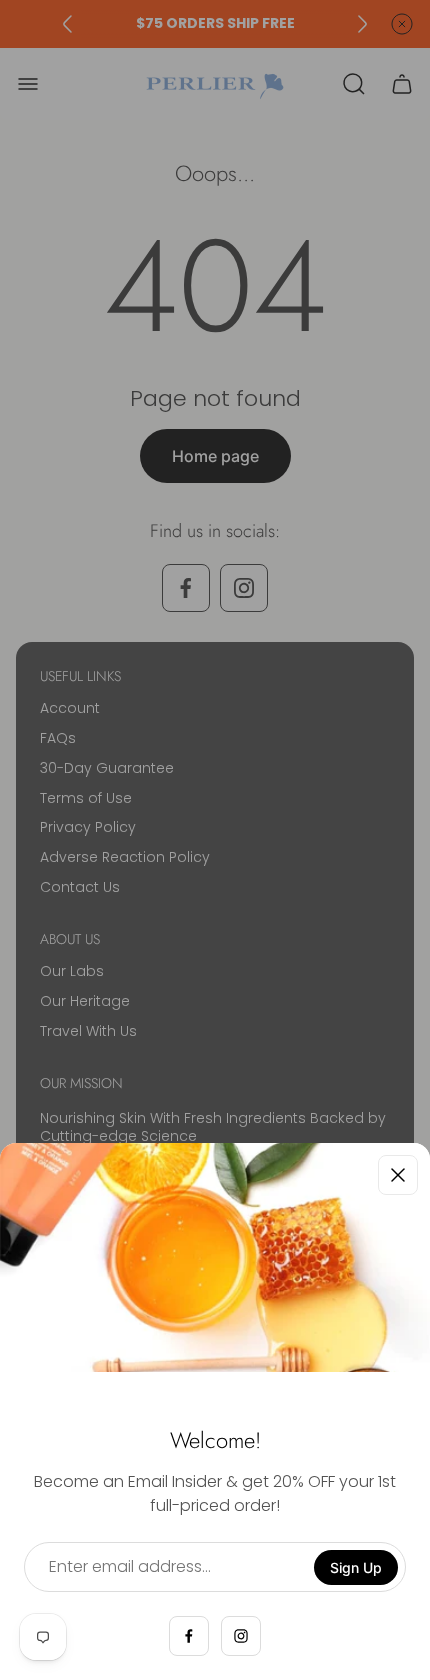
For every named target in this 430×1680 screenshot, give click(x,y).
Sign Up (356, 1567)
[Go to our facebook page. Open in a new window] (189, 1636)
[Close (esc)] (398, 1175)
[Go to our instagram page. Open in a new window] (241, 1636)
